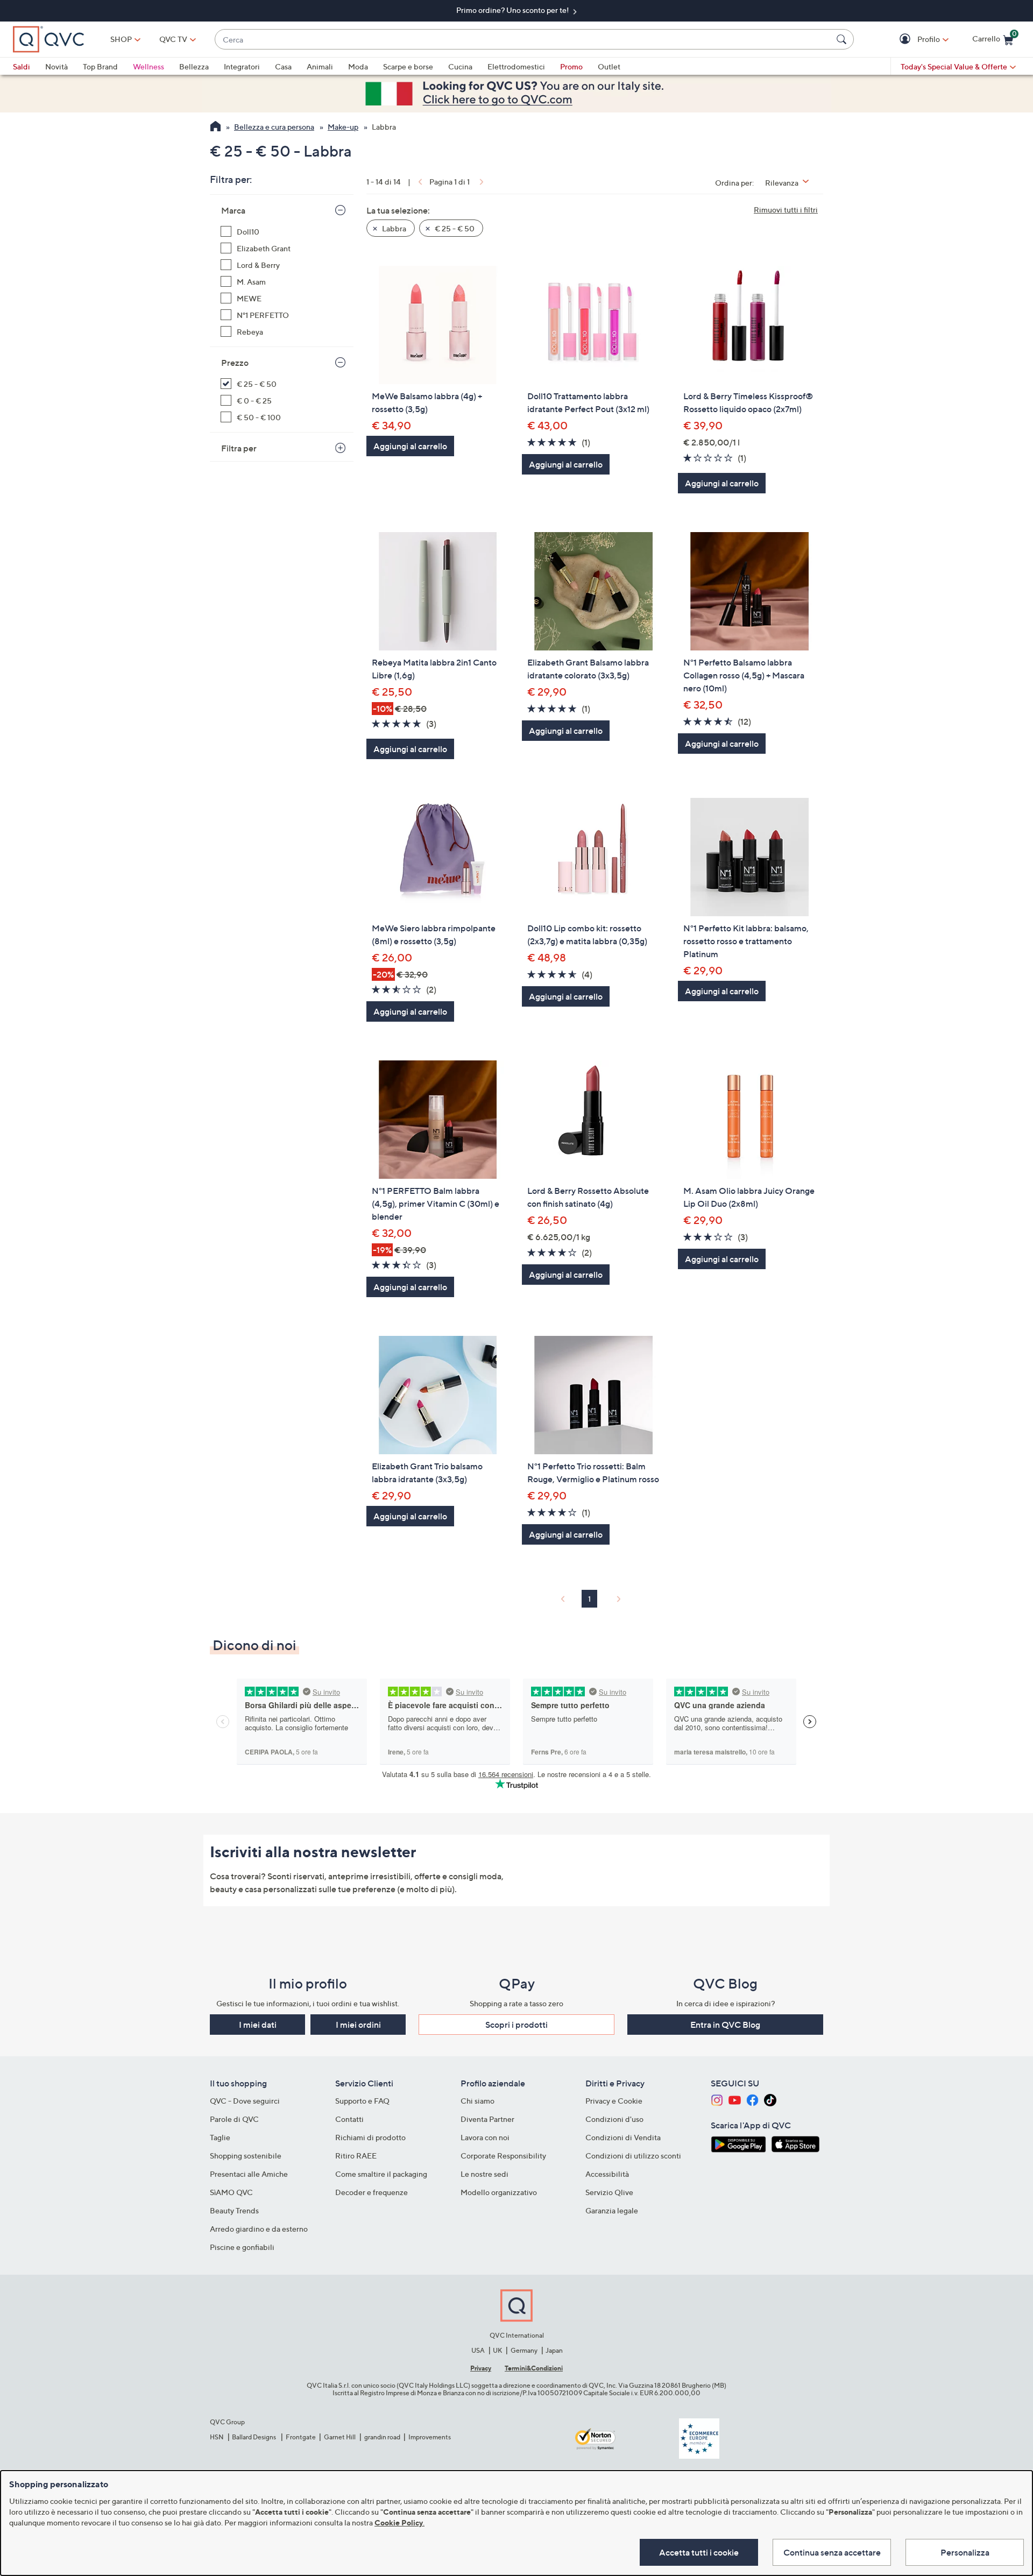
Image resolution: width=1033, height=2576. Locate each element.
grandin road (382, 2437)
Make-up (343, 127)
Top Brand (100, 66)
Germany (524, 2350)
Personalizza (965, 2552)
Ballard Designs (254, 2437)
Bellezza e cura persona (274, 127)
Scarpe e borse (408, 66)
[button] (906, 40)
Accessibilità (607, 2174)
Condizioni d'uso (614, 2119)
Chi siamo (477, 2101)
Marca (233, 210)
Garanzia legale (612, 2210)
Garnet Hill (340, 2437)
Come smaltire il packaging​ (381, 2174)
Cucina (460, 66)
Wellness (148, 66)
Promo (571, 66)
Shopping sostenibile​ (246, 2156)
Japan (554, 2350)
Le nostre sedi (484, 2174)
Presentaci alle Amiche (249, 2174)
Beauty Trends (234, 2210)
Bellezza (194, 66)
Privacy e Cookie (614, 2101)
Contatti (349, 2119)
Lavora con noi (485, 2137)
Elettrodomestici (516, 66)
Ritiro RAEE (356, 2156)
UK (497, 2350)
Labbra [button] (393, 228)
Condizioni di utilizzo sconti (633, 2156)
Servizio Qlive (609, 2192)
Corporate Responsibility (503, 2156)
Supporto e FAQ (362, 2101)
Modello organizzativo (499, 2192)
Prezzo (235, 363)
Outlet (609, 66)
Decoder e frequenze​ (372, 2192)
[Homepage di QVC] (215, 128)
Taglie (220, 2137)
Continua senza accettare (832, 2552)
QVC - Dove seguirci (245, 2101)
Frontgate (301, 2437)
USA (478, 2350)
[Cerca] (843, 39)
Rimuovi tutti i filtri (786, 210)
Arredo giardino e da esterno (259, 2229)
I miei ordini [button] (358, 2025)
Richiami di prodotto (370, 2137)
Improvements (430, 2437)
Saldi (22, 66)
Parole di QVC (234, 2119)
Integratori (242, 66)
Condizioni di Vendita (623, 2137)
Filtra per (239, 448)
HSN (217, 2437)
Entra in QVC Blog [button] (725, 2025)
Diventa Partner (487, 2119)
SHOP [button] (121, 39)
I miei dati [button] (258, 2025)
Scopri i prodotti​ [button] (516, 2025)
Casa (283, 66)
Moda (358, 66)
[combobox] (523, 40)
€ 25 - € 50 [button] (454, 228)
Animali (320, 66)
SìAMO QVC (231, 2192)
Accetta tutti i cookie (699, 2552)
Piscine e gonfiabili (242, 2247)
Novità (56, 66)
